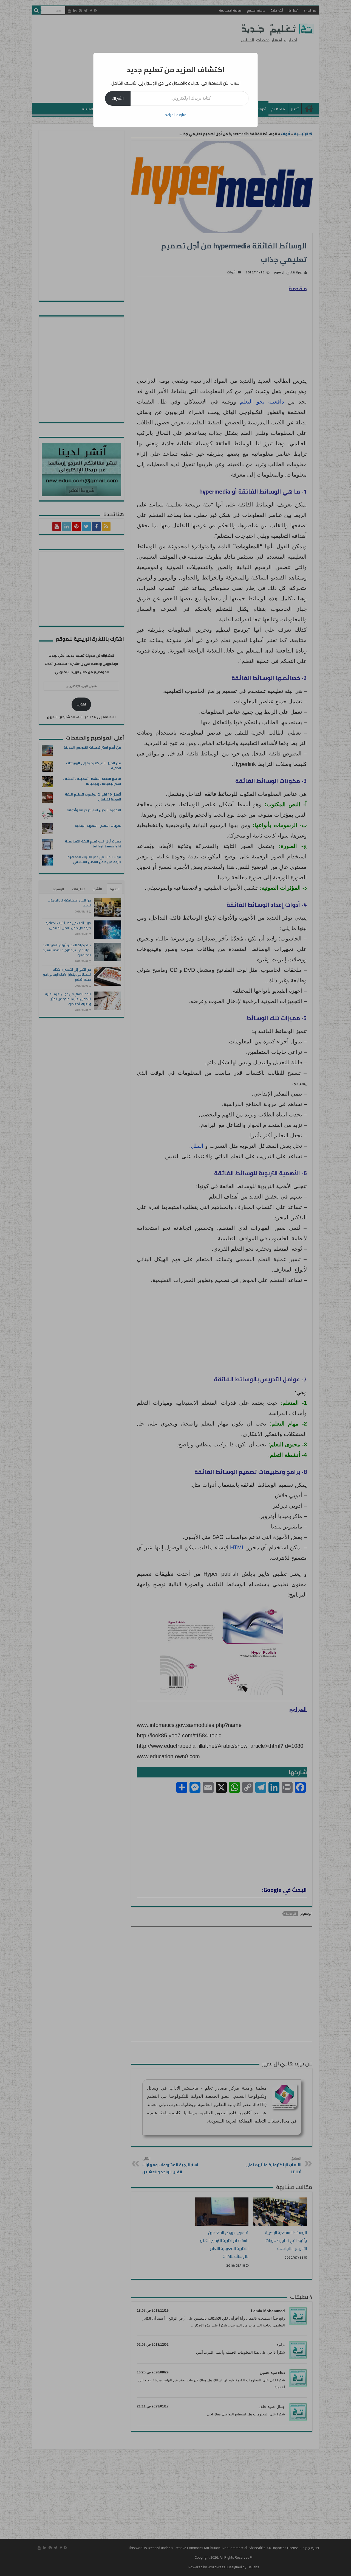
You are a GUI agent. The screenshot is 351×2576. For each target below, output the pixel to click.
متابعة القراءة (175, 115)
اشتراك (118, 98)
